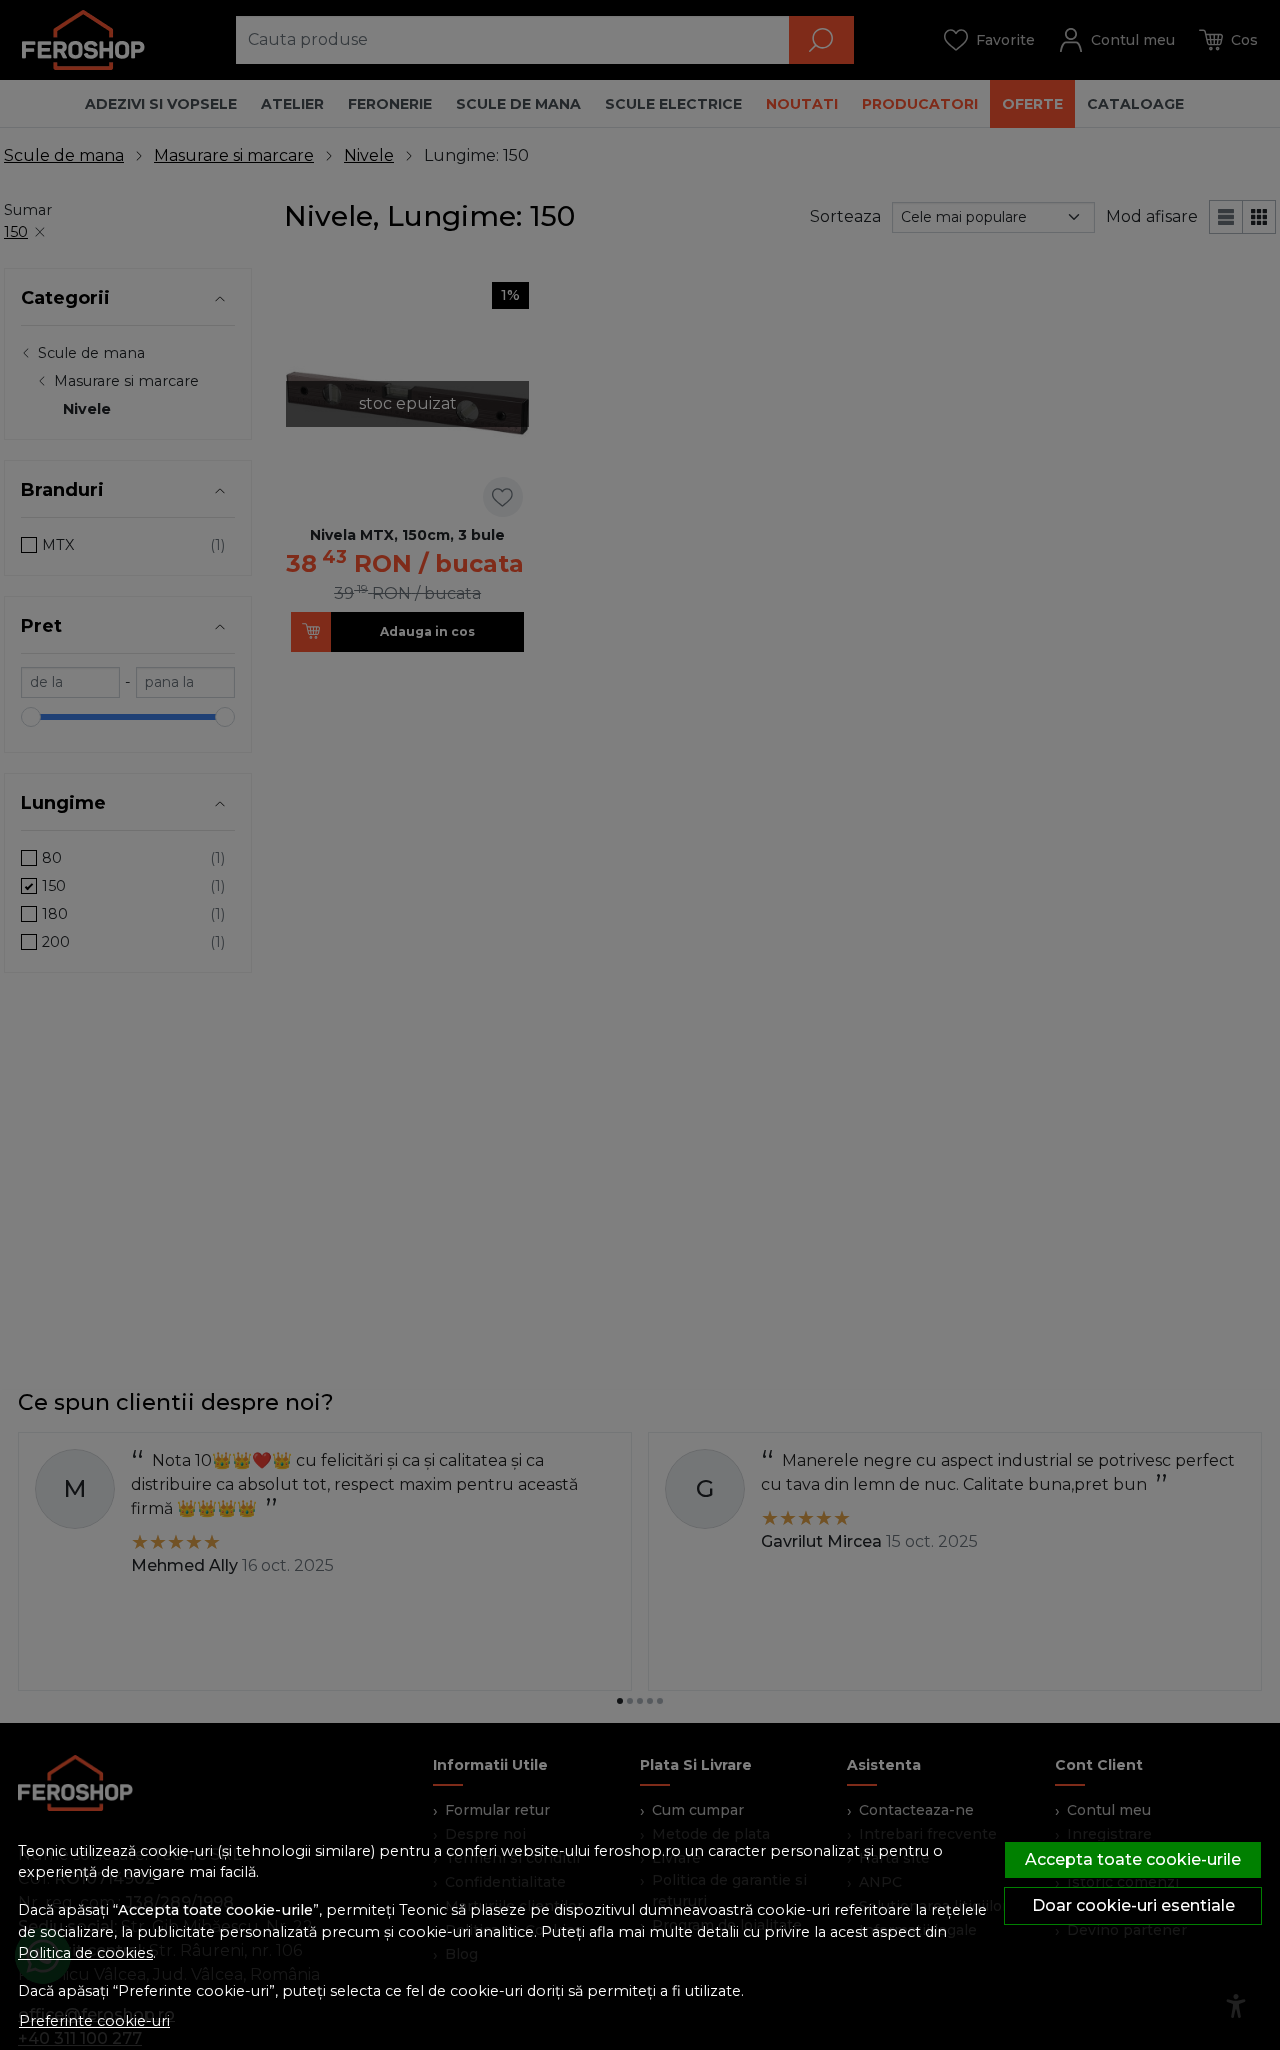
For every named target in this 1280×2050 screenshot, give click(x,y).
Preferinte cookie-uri (94, 2021)
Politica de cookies (85, 1953)
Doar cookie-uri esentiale (1133, 1905)
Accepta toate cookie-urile (1133, 1859)
